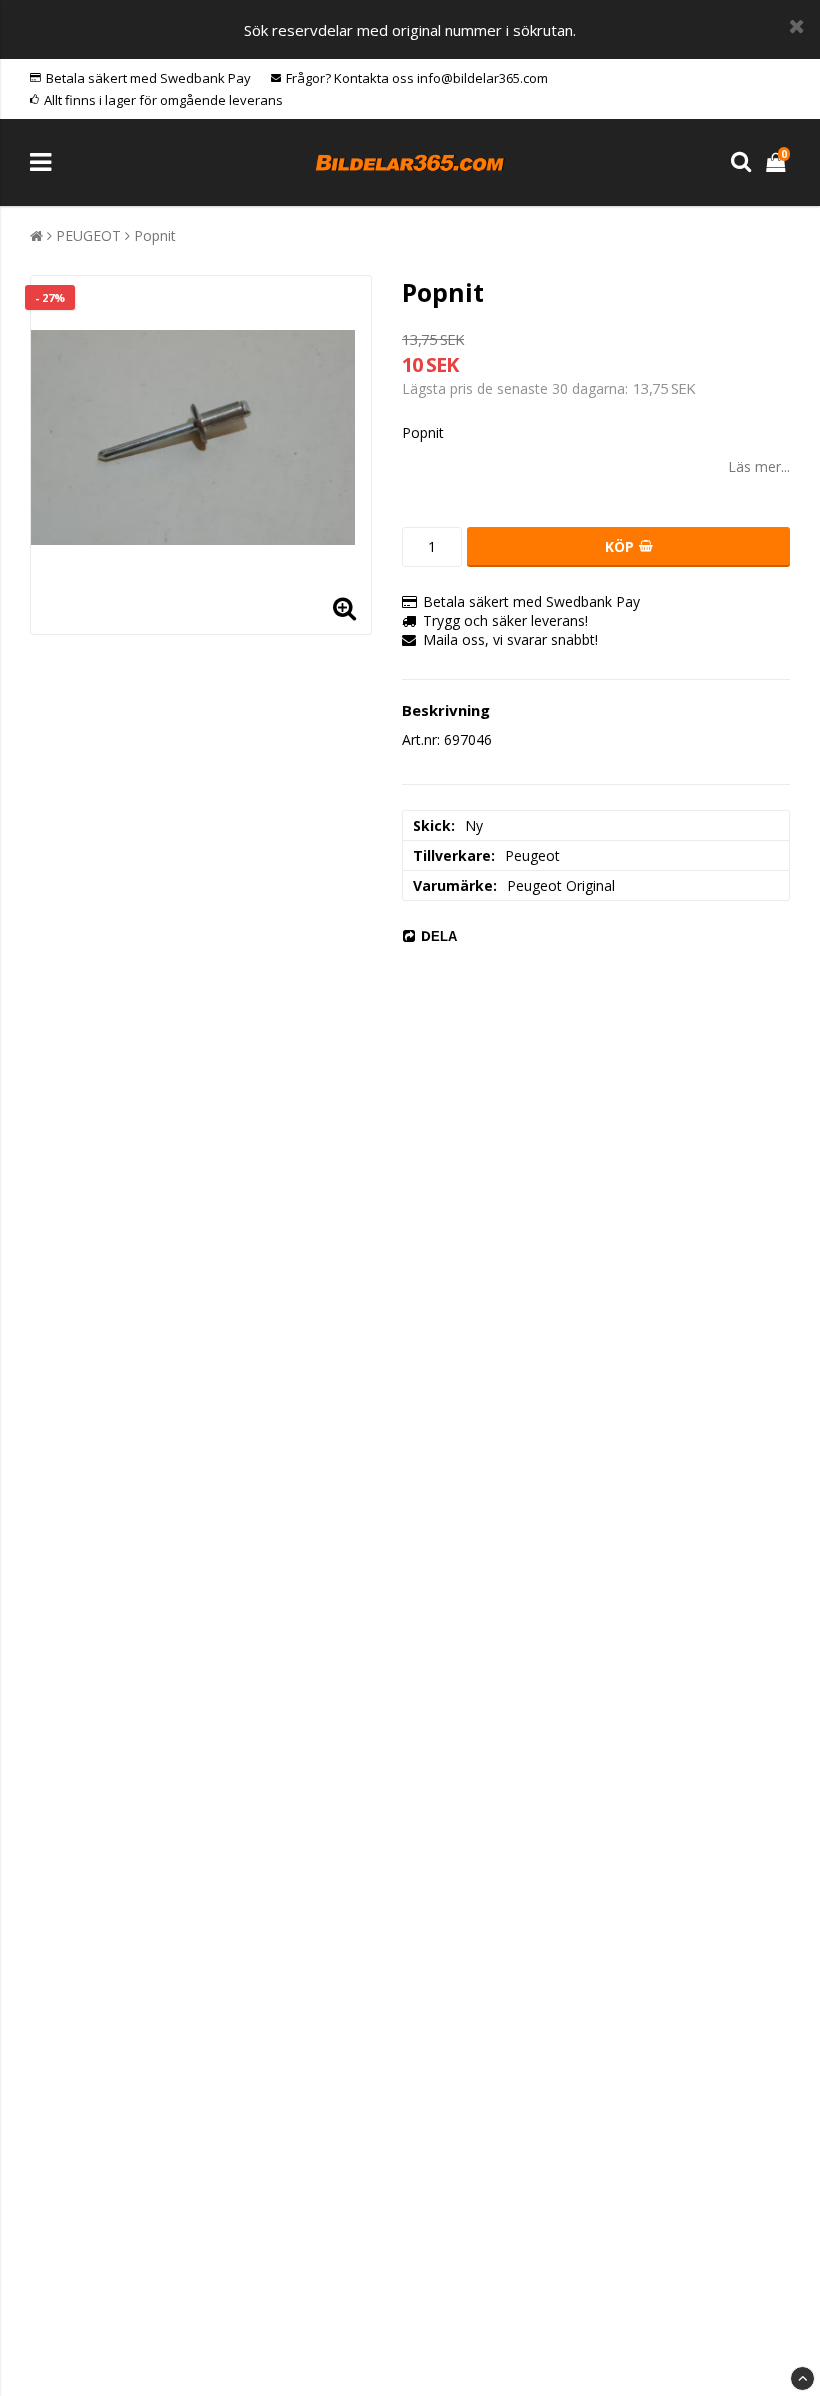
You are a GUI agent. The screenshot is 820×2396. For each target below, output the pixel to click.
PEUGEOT (88, 235)
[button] (778, 162)
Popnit (155, 235)
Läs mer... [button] (759, 466)
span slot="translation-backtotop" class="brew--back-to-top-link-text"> (802, 2378)
